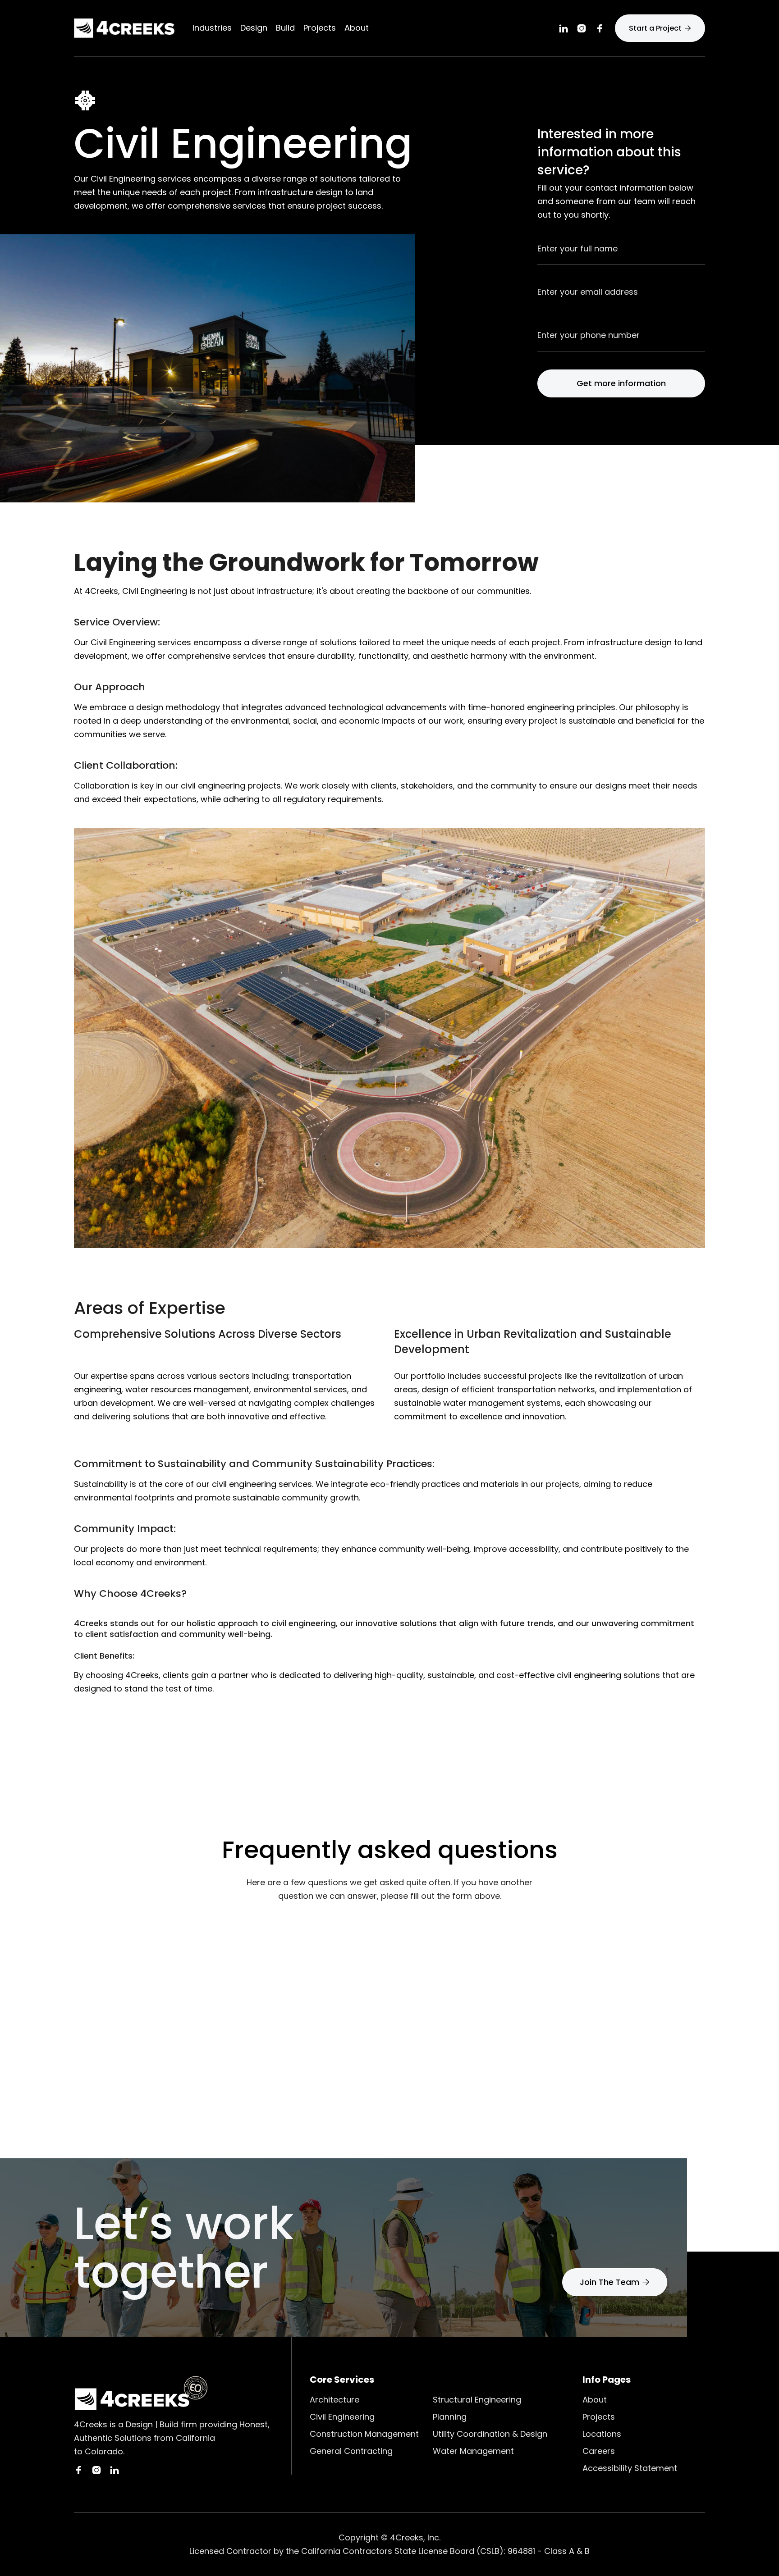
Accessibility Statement (630, 2468)
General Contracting (351, 2451)
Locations (602, 2434)
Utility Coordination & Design (490, 2434)
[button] (254, 28)
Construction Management (364, 2434)
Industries (212, 28)
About (595, 2400)
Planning (450, 2417)
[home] (124, 28)
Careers (599, 2451)
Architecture (335, 2400)
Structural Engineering (477, 2400)
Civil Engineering (342, 2417)
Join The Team (615, 2282)
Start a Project (660, 28)
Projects (320, 28)
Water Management (473, 2451)
